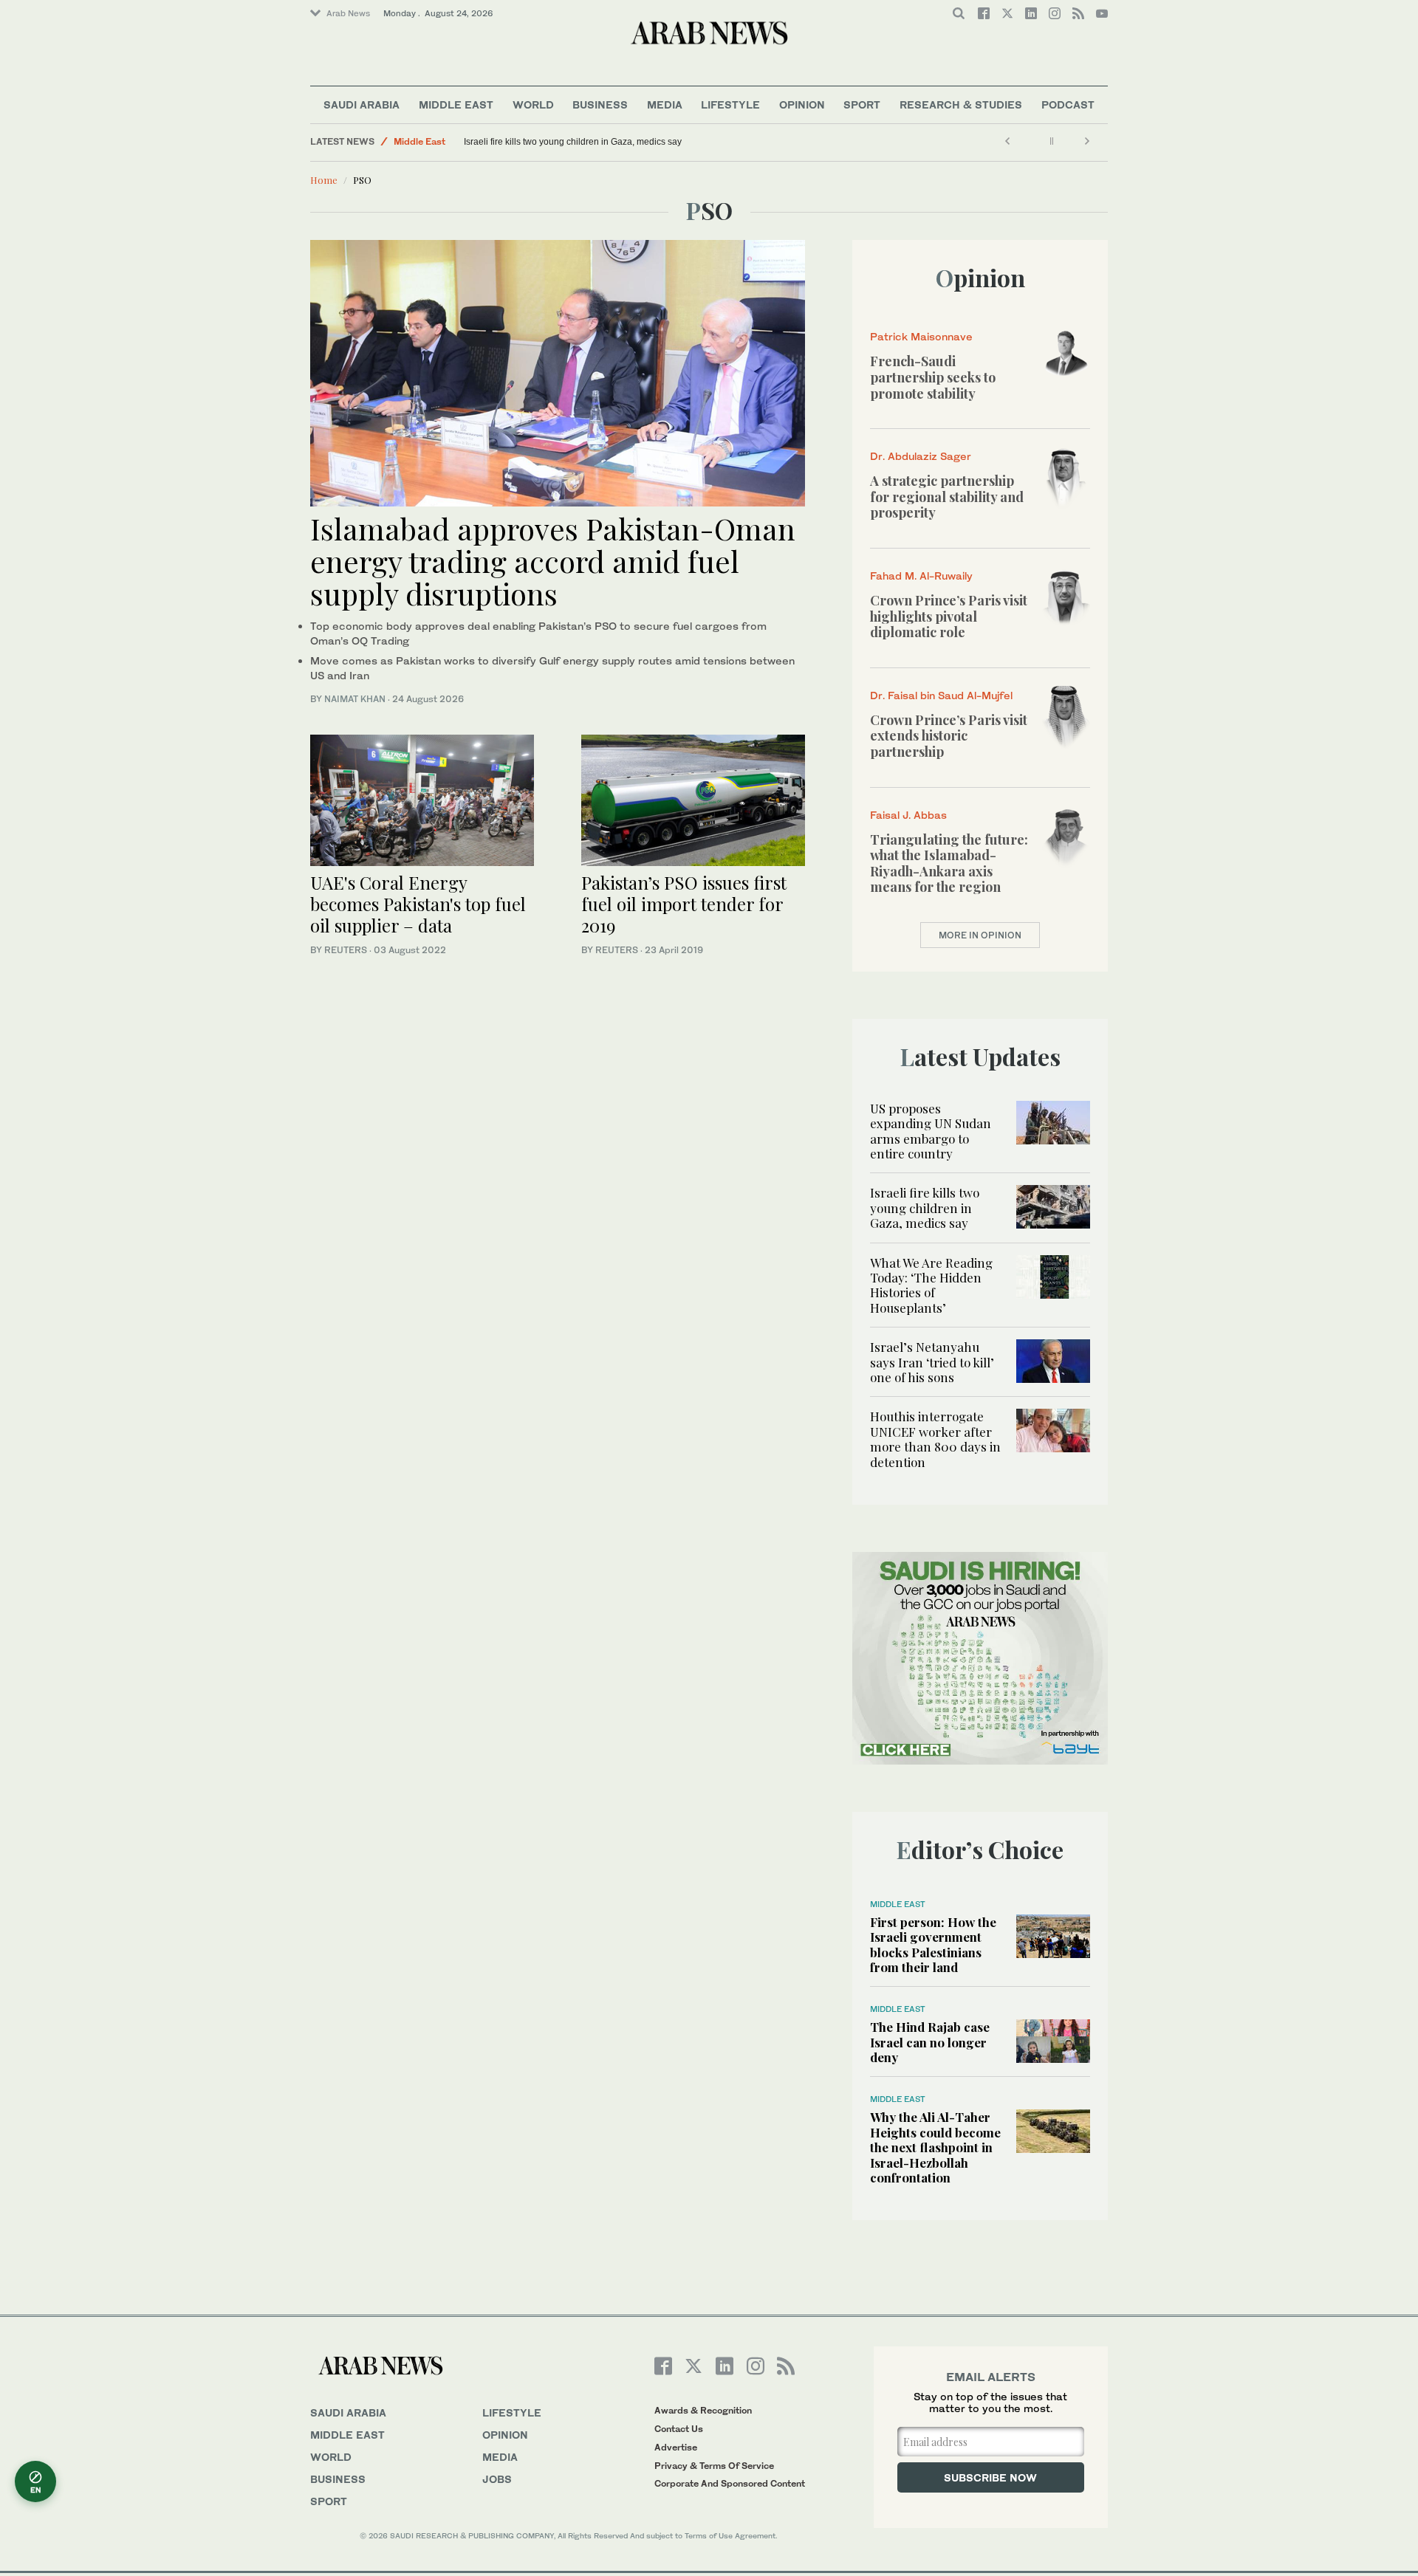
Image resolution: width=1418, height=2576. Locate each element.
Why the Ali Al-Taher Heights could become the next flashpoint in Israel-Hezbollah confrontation (935, 2147)
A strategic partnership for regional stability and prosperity (947, 497)
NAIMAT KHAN (355, 699)
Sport (862, 104)
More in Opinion (980, 935)
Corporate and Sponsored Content (730, 2483)
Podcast (1068, 104)
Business (600, 104)
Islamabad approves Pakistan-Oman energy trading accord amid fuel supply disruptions (553, 561)
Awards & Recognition (703, 2410)
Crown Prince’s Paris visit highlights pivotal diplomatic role (949, 616)
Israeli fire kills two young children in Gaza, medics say (573, 142)
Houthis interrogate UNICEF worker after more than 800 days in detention (935, 1439)
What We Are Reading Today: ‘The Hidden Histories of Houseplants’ (931, 1285)
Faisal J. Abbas (908, 815)
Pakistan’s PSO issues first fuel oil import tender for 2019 (684, 904)
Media (665, 104)
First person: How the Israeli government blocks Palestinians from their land (933, 1944)
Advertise (676, 2447)
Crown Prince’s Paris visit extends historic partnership (949, 736)
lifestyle (512, 2412)
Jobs (497, 2479)
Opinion (802, 104)
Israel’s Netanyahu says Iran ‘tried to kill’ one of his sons (932, 1362)
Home (324, 180)
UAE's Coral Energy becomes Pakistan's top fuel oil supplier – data (418, 904)
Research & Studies (961, 104)
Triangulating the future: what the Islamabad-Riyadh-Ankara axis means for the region (949, 863)
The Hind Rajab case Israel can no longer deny (930, 2042)
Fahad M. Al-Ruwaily (921, 576)
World (533, 104)
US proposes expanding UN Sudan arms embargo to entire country (931, 1131)
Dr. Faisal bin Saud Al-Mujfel (941, 695)
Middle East (456, 104)
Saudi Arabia (362, 104)
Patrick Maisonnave (921, 336)
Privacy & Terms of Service (714, 2466)
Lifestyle (730, 104)
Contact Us (679, 2429)
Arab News (348, 13)
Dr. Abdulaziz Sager (921, 456)
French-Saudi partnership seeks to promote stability (933, 377)
